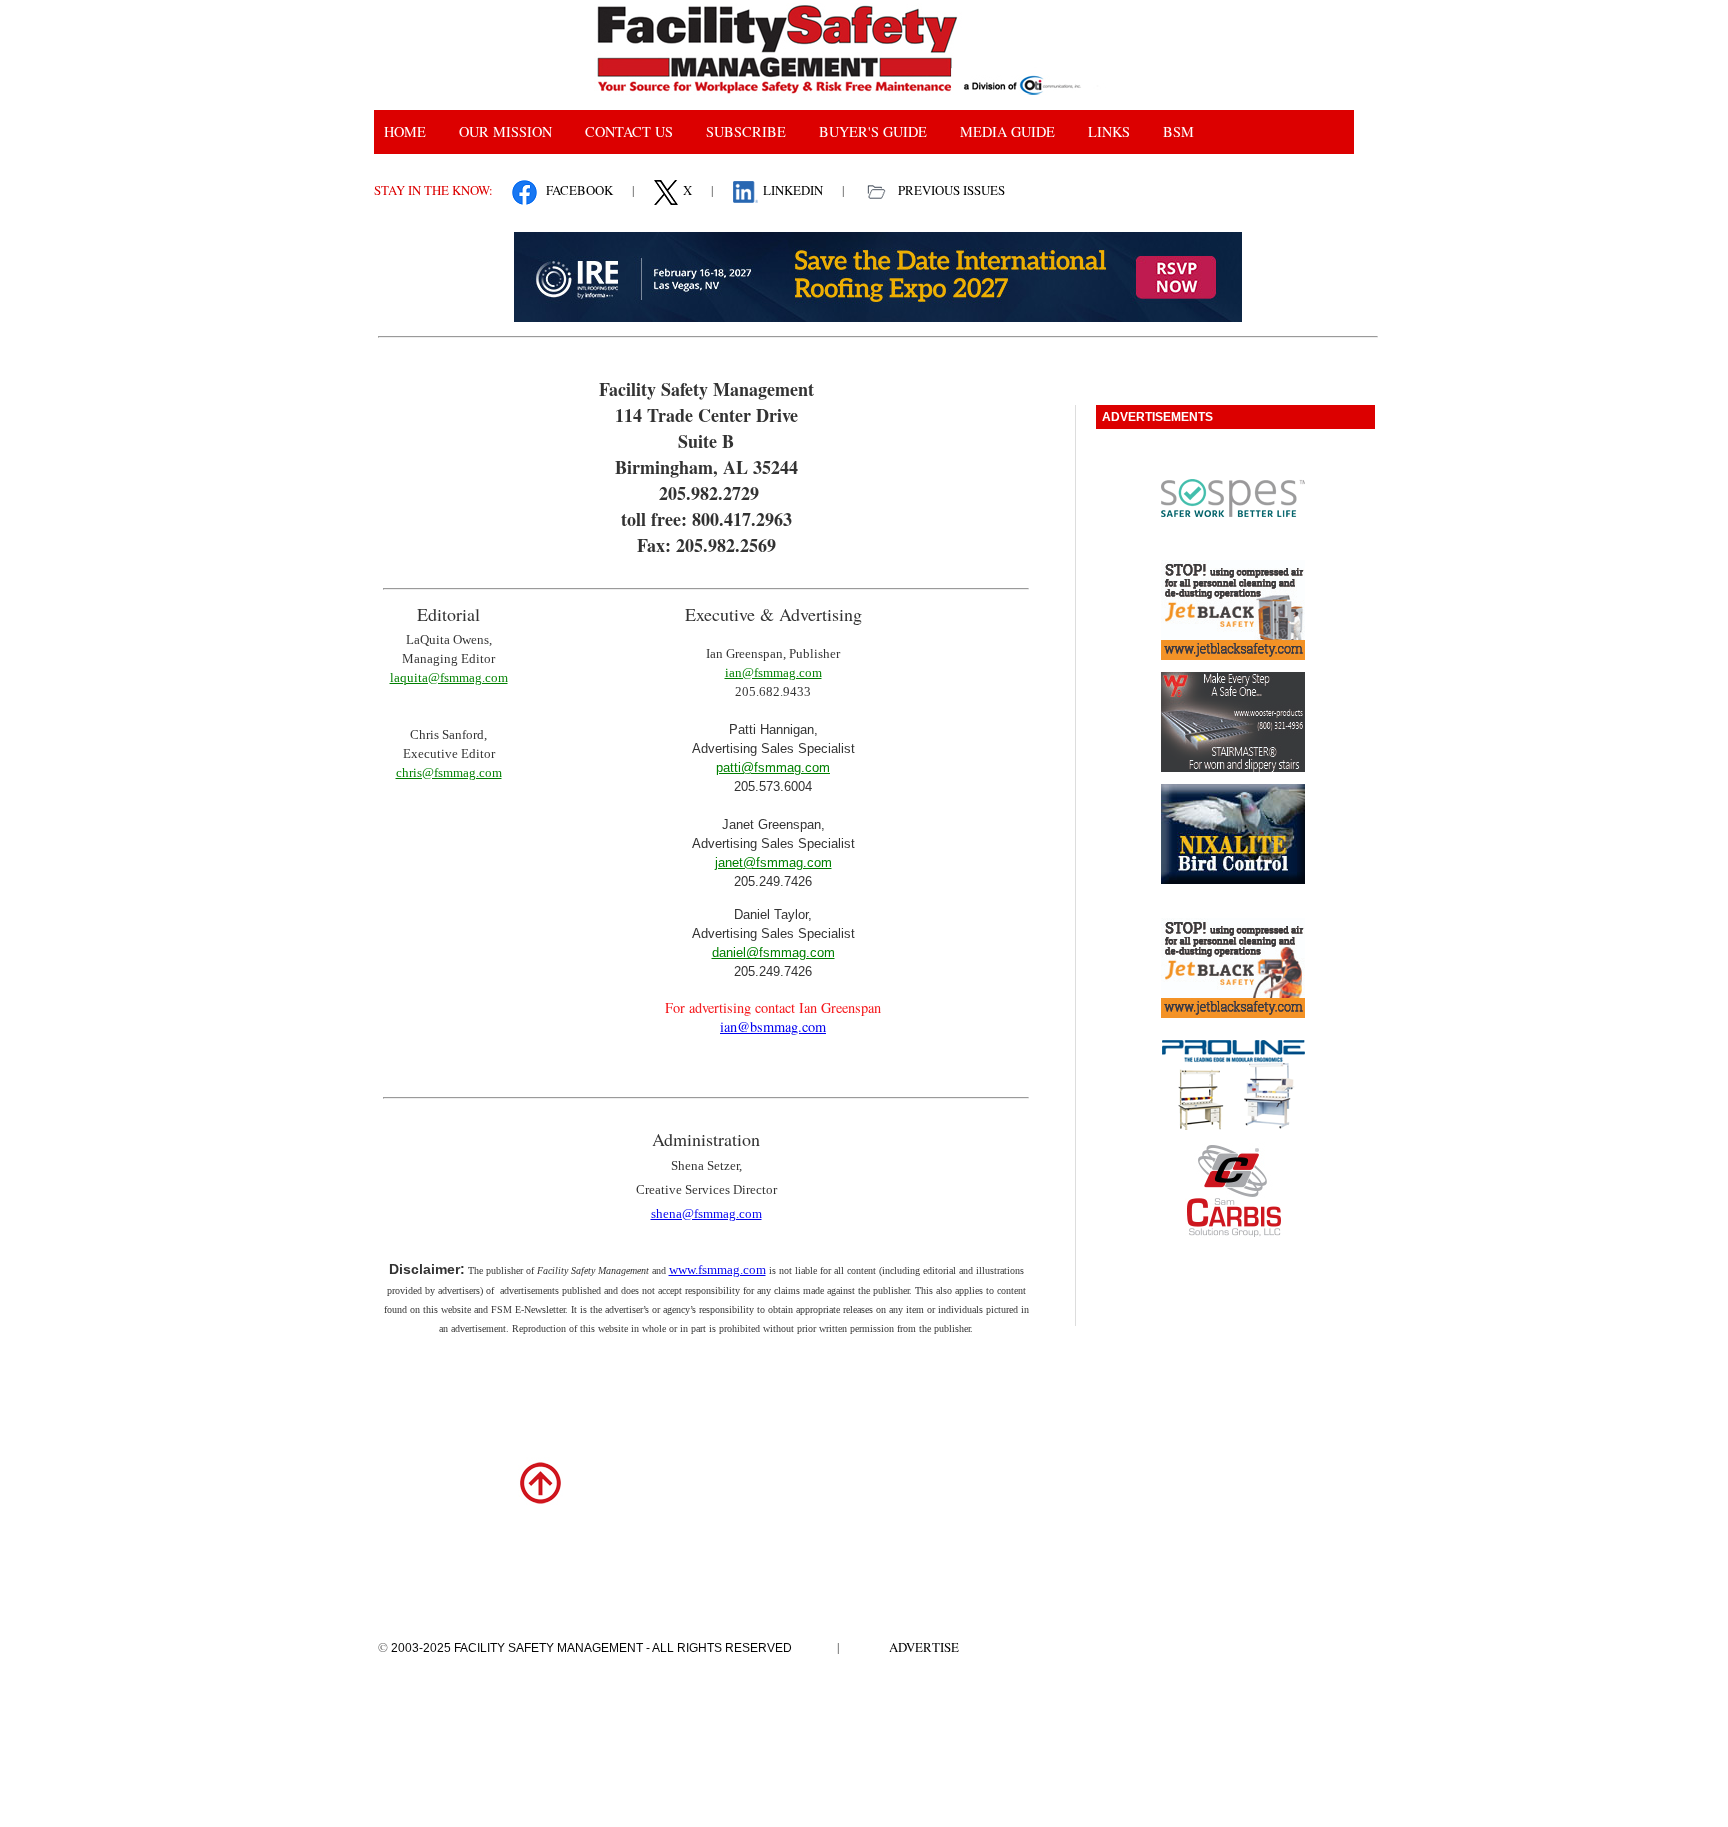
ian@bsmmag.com (773, 1026)
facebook (579, 190)
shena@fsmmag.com (706, 1213)
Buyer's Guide (873, 131)
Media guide (1007, 131)
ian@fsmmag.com (773, 672)
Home (405, 131)
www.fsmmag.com (717, 1269)
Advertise (924, 1647)
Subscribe (746, 131)
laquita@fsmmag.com (449, 677)
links (1109, 131)
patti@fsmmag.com (773, 767)
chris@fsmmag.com (449, 772)
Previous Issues (951, 190)
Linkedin (793, 190)
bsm (1178, 131)
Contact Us (629, 131)
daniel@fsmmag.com (773, 952)
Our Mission (505, 131)
